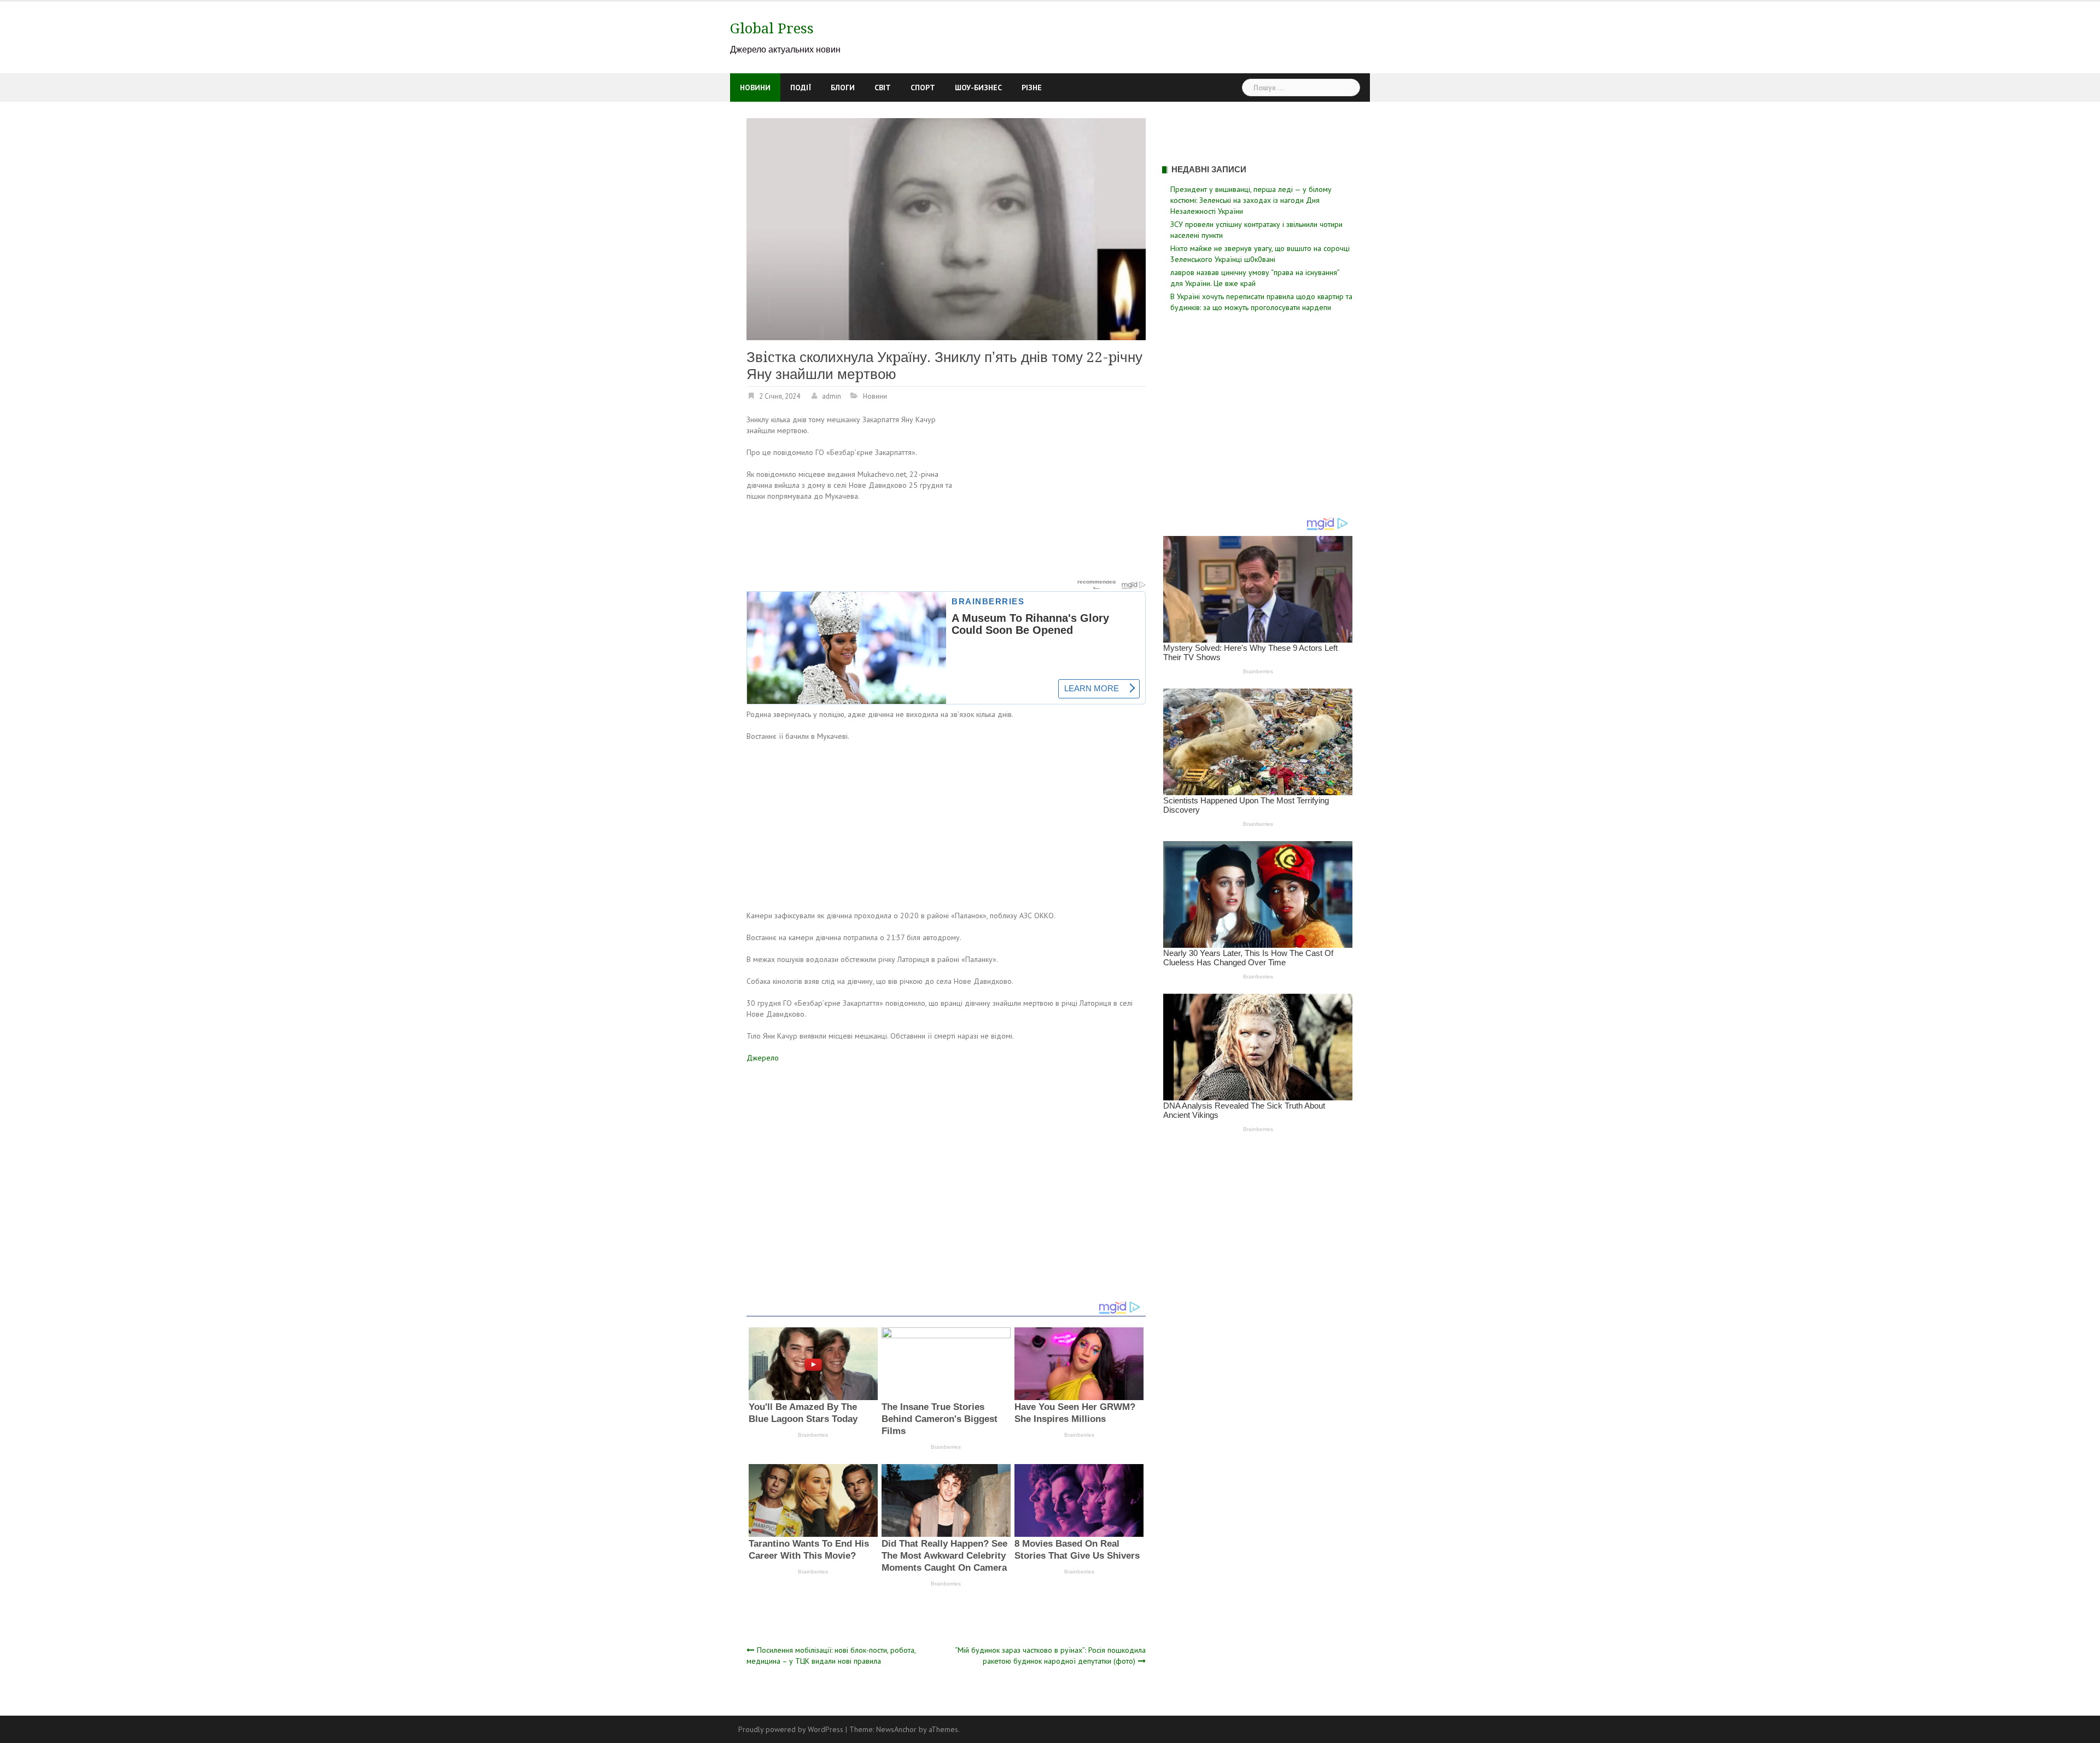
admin (832, 396)
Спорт (923, 88)
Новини (755, 88)
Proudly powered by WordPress (791, 1729)
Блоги (843, 88)
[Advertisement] (1054, 495)
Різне (1032, 88)
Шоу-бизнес (978, 88)
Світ (883, 88)
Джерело (763, 1058)
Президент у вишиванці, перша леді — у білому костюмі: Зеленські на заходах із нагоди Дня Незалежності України (1251, 200)
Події (801, 88)
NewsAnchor (896, 1729)
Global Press (772, 28)
